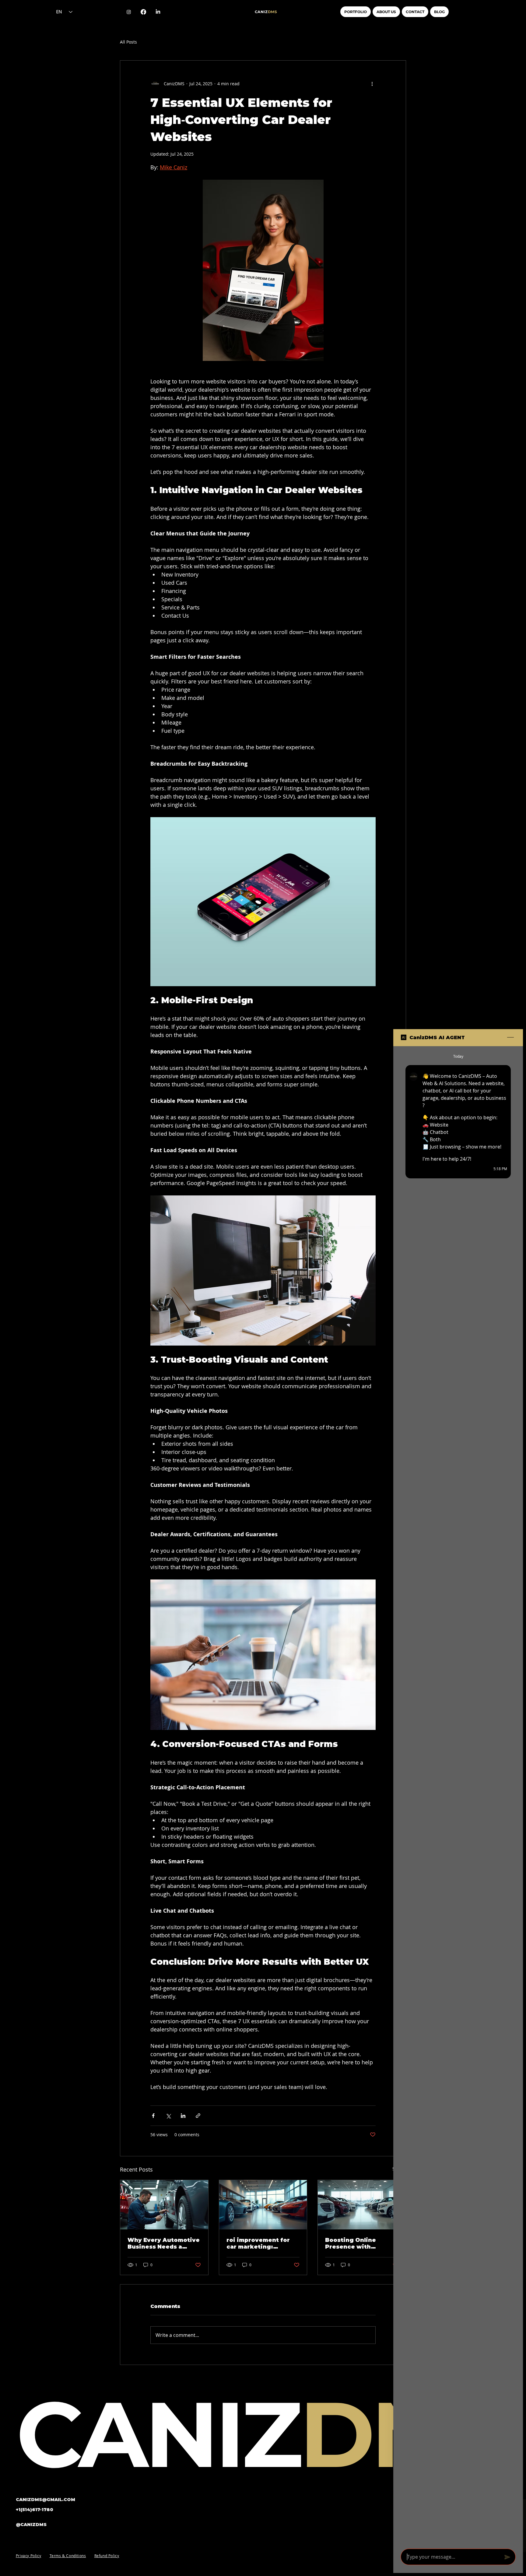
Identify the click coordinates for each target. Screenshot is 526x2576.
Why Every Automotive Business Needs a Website (164, 2243)
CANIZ (266, 12)
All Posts (128, 42)
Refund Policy (107, 2556)
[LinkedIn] (158, 12)
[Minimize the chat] (510, 1038)
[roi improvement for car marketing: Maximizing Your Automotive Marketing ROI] (263, 2205)
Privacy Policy (28, 2556)
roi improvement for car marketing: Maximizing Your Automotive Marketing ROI (262, 2243)
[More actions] (372, 84)
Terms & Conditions (68, 2556)
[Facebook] (143, 12)
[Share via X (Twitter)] (168, 2116)
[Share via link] (198, 2116)
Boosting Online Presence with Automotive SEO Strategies (351, 2243)
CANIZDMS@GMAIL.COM (46, 2500)
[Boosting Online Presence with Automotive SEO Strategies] (362, 2205)
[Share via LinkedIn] (183, 2116)
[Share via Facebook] (153, 2116)
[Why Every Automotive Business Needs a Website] (164, 2205)
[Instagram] (129, 12)
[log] (458, 1796)
